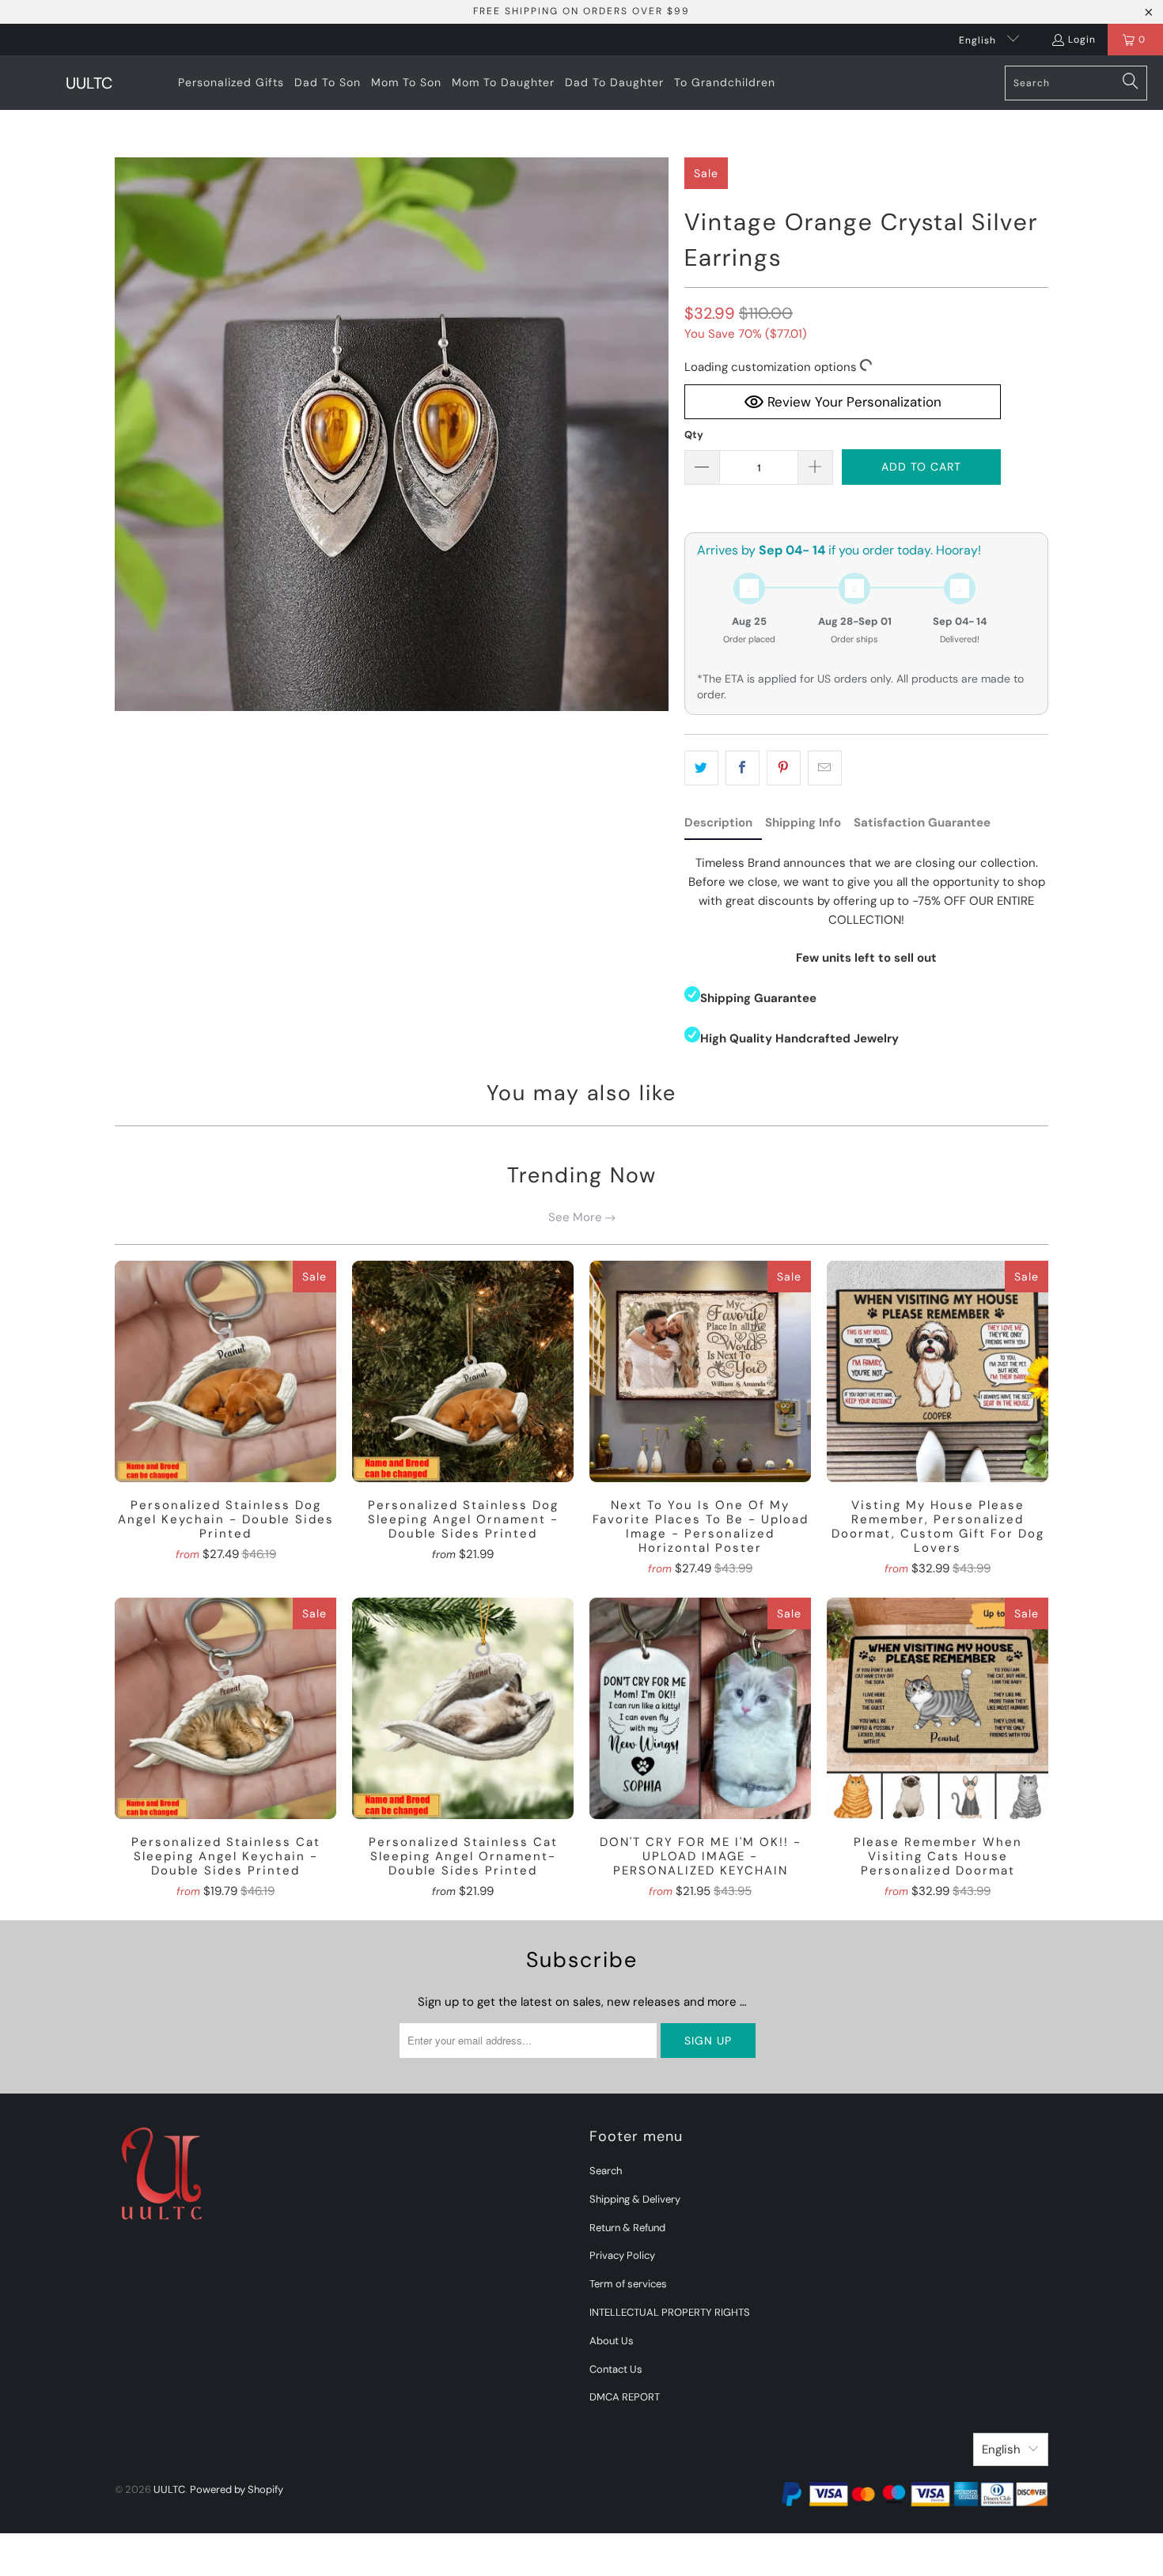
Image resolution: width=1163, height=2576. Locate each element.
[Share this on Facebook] (743, 768)
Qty (694, 435)
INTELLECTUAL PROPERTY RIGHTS (670, 2312)
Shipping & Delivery (635, 2199)
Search (606, 2171)
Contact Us (616, 2369)
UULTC (169, 2489)
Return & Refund (627, 2228)
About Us (612, 2341)
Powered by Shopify (237, 2489)
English (979, 40)
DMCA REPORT (625, 2397)
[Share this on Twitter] (701, 768)
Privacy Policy (622, 2255)
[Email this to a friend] (825, 768)
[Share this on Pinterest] (784, 768)
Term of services (628, 2284)
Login (1082, 40)
